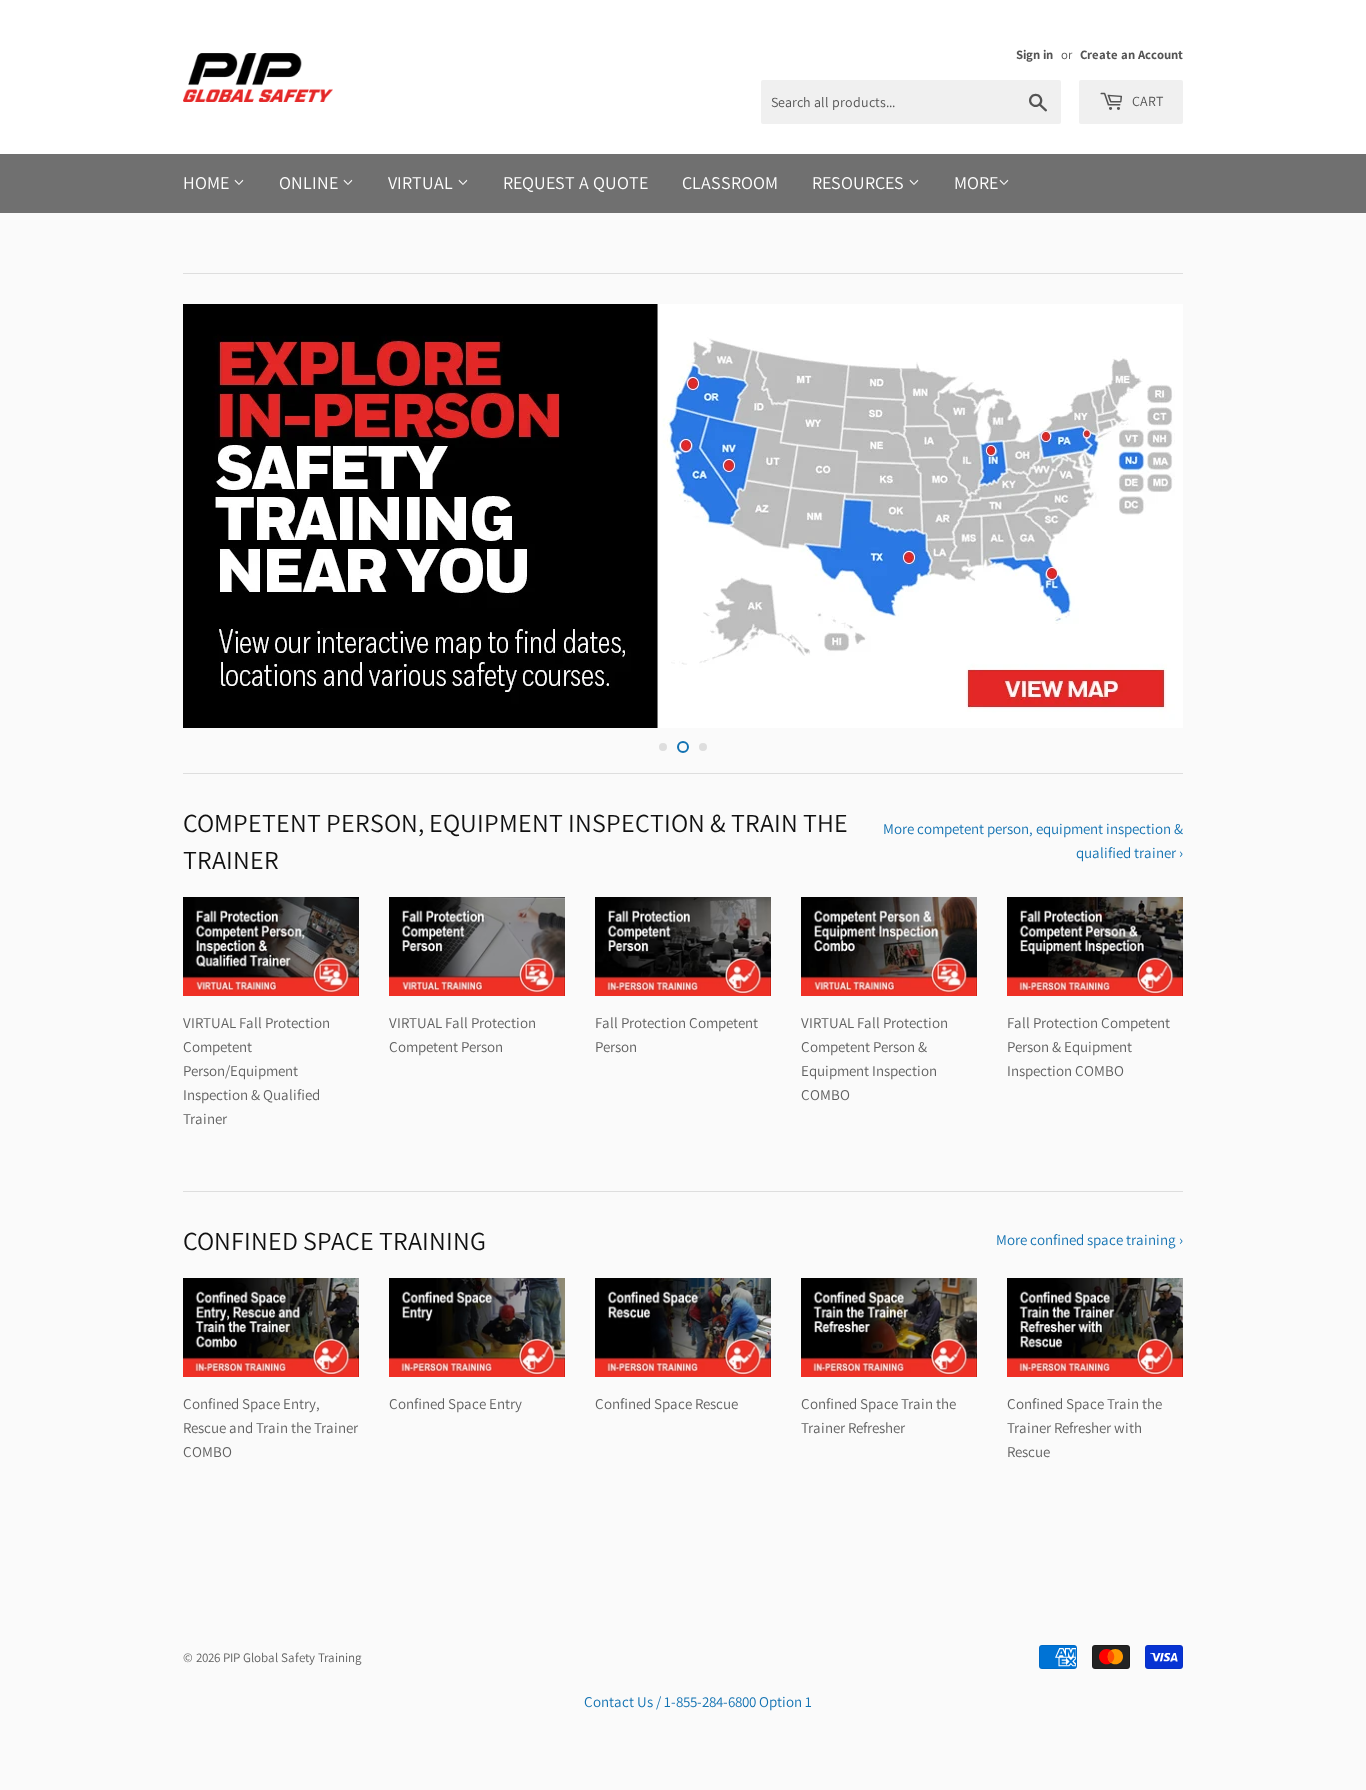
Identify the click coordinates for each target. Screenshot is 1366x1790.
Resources (860, 182)
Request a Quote (575, 182)
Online (310, 182)
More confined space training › (1089, 1239)
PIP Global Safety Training (292, 1657)
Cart (1146, 101)
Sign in (1034, 54)
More (976, 182)
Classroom (730, 182)
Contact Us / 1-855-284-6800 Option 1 (698, 1701)
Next (1140, 516)
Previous (225, 516)
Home (208, 182)
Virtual (422, 182)
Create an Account (1131, 54)
